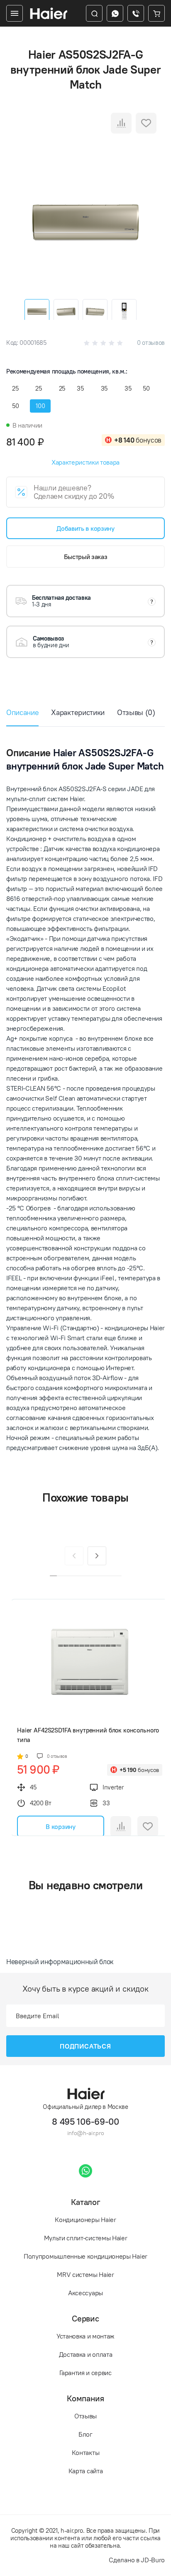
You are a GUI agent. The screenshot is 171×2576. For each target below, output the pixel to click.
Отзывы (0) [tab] (136, 712)
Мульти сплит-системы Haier (86, 2238)
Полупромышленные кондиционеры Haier (85, 2256)
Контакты (85, 2452)
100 (40, 406)
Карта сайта (85, 2471)
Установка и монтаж (85, 2336)
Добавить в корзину (85, 528)
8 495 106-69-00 (85, 2122)
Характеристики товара (85, 462)
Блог (85, 2434)
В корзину (60, 1826)
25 (15, 388)
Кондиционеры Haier (85, 2220)
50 (146, 388)
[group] (85, 223)
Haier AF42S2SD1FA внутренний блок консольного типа (88, 1735)
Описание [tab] (22, 712)
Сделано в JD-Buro (137, 2560)
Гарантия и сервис (85, 2373)
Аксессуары (85, 2293)
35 (80, 388)
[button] (97, 1556)
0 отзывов (151, 343)
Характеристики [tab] (78, 712)
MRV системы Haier (85, 2274)
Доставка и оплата (86, 2354)
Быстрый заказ (86, 557)
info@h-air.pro (86, 2133)
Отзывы (85, 2416)
